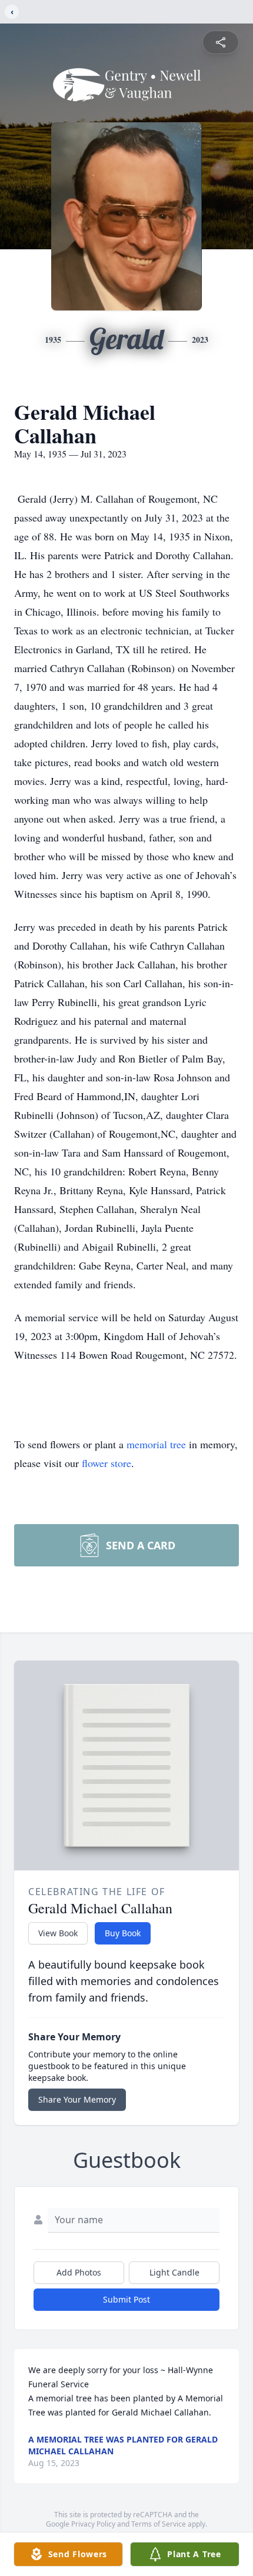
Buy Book (123, 1933)
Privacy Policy (93, 2524)
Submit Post (126, 2299)
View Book (58, 1933)
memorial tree (156, 1444)
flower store (106, 1463)
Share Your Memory (77, 2099)
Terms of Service (159, 2524)
